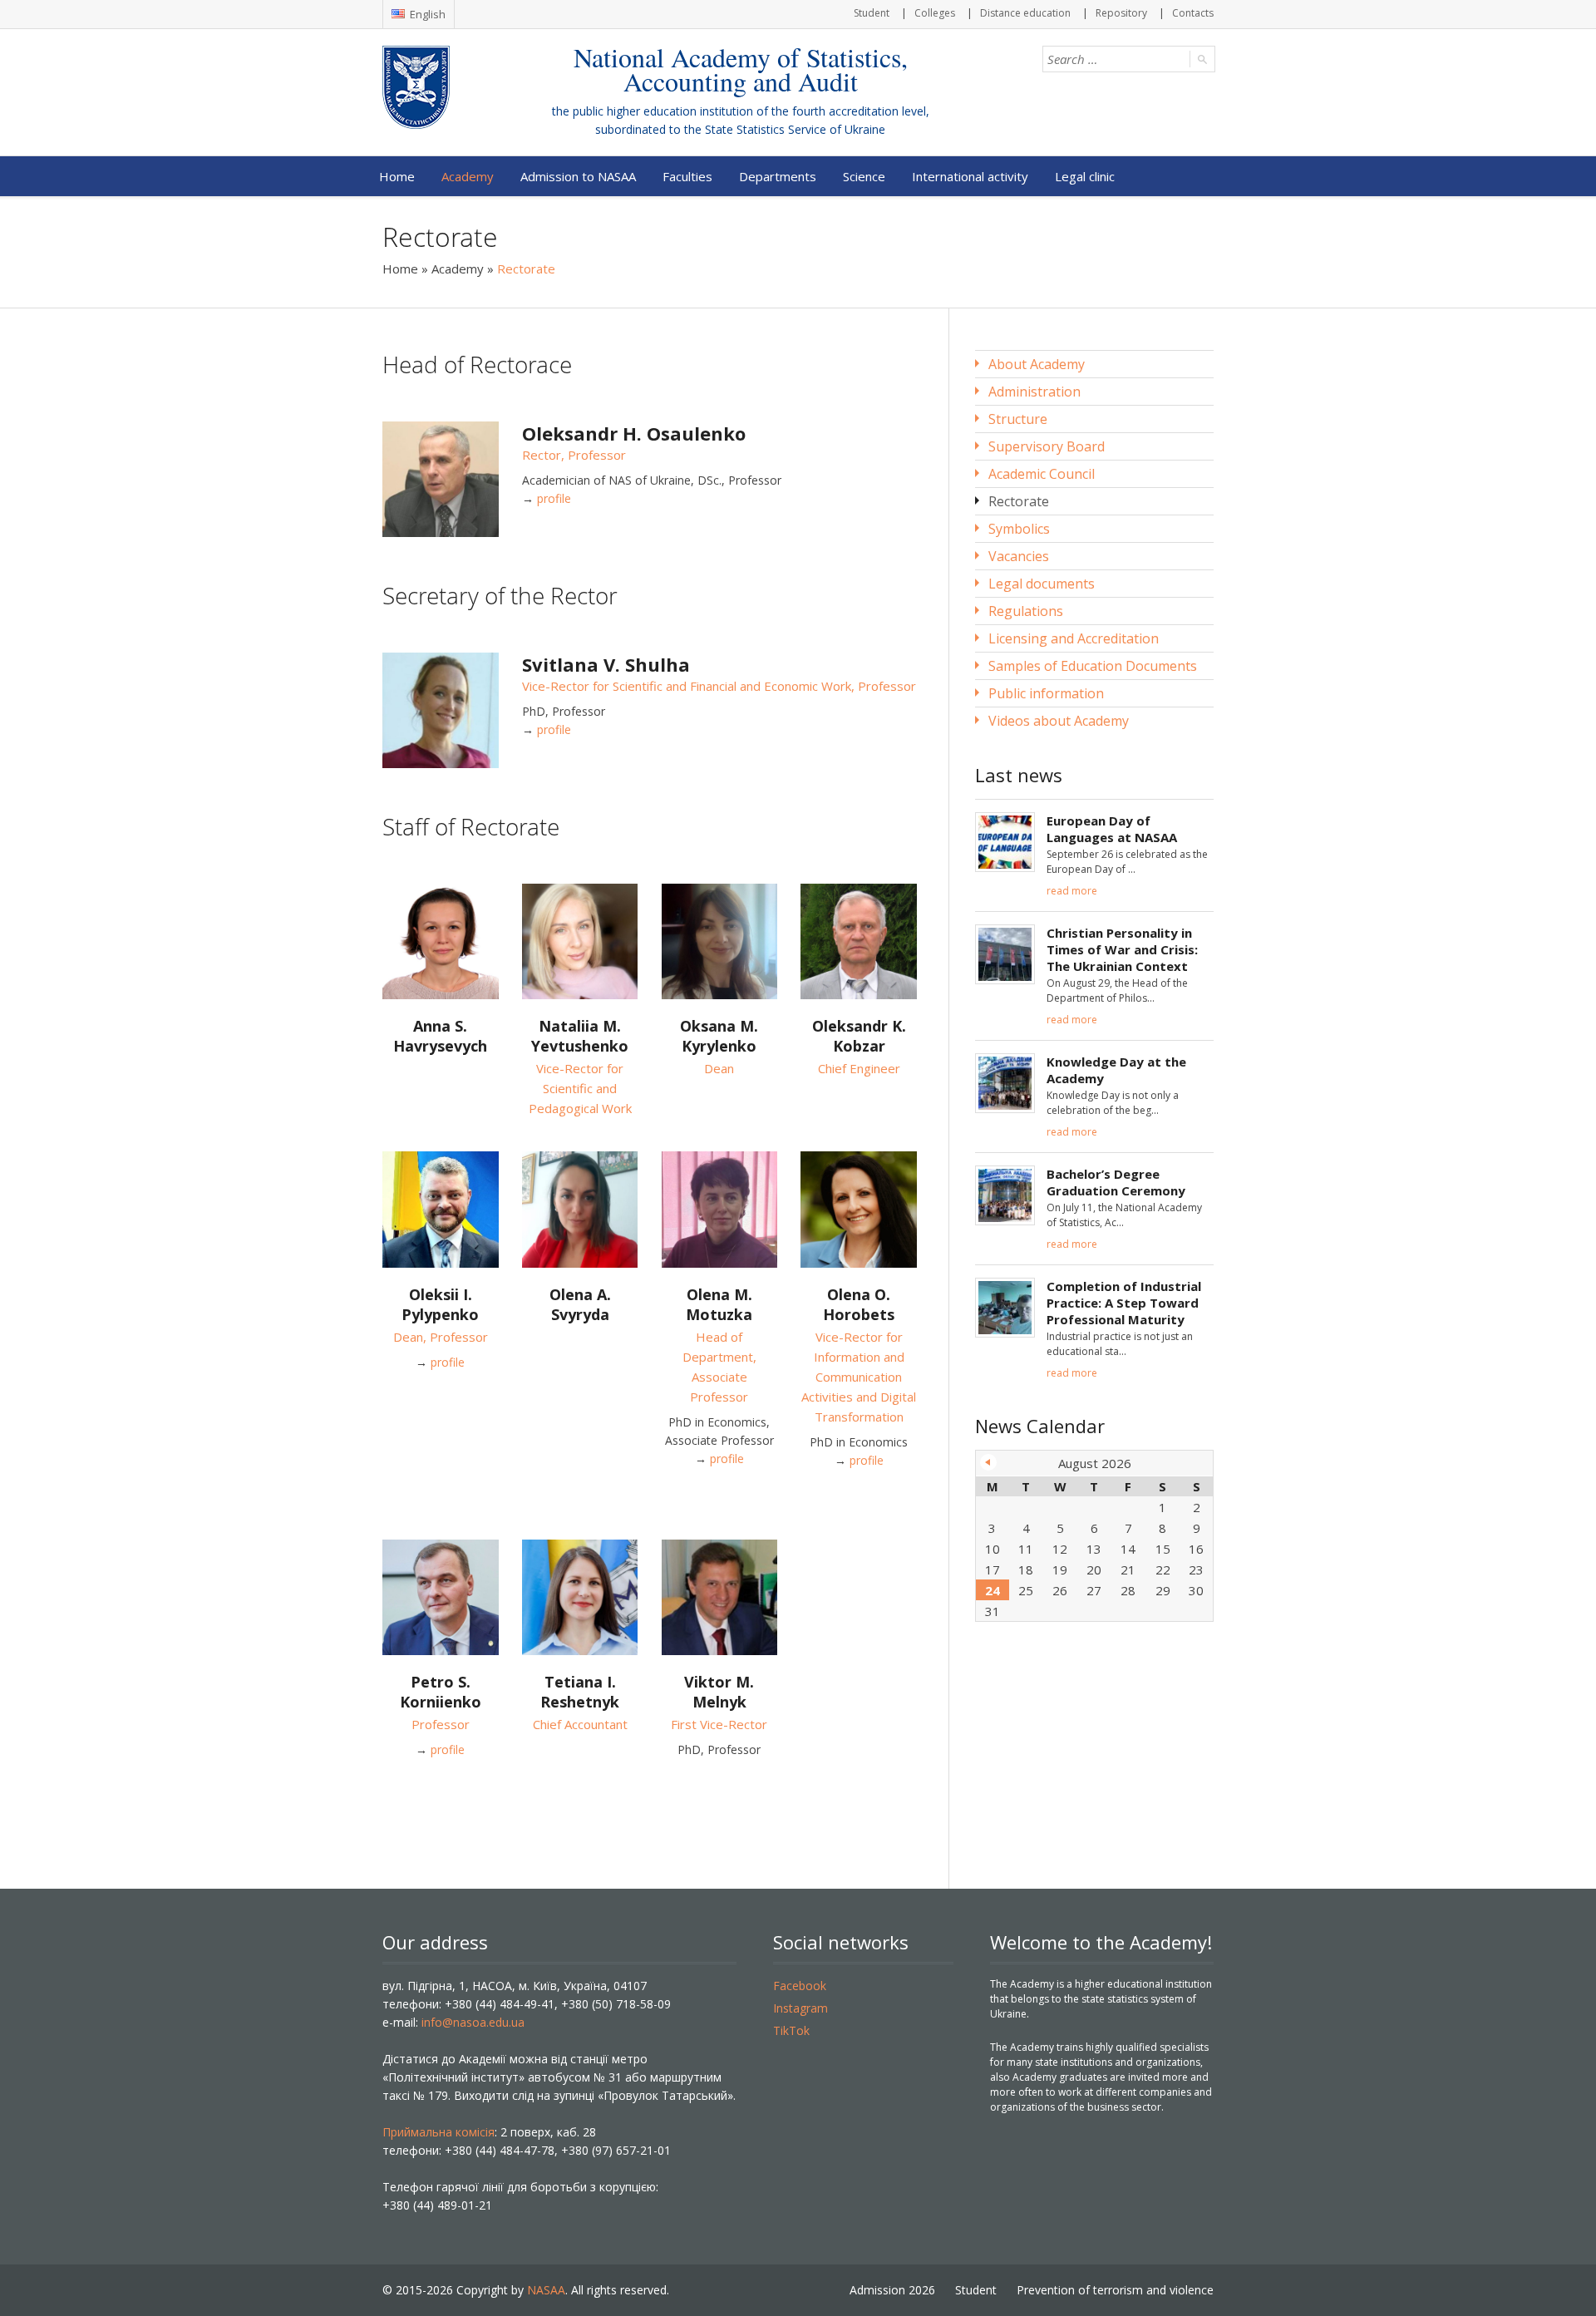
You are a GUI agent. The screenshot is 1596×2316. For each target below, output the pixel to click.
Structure (1018, 419)
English (426, 14)
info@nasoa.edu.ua (473, 2022)
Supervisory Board (1047, 446)
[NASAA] (449, 87)
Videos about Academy (1059, 721)
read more (1072, 891)
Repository (1121, 13)
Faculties (687, 176)
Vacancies (1019, 556)
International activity (970, 176)
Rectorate (1019, 501)
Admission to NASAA (578, 176)
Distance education (1025, 13)
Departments (778, 176)
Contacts (1193, 13)
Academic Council (1042, 474)
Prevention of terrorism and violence (1115, 2290)
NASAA (546, 2290)
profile (554, 498)
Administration (1034, 392)
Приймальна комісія (438, 2132)
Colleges (935, 13)
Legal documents (1042, 584)
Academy (468, 176)
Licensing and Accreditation (1074, 638)
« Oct (988, 1462)
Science (864, 176)
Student (872, 13)
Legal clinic (1085, 176)
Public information (1046, 693)
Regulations (1026, 611)
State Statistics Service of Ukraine (795, 129)
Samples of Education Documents (1093, 666)
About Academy (1037, 364)
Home (397, 176)
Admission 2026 (892, 2290)
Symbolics (1019, 529)
